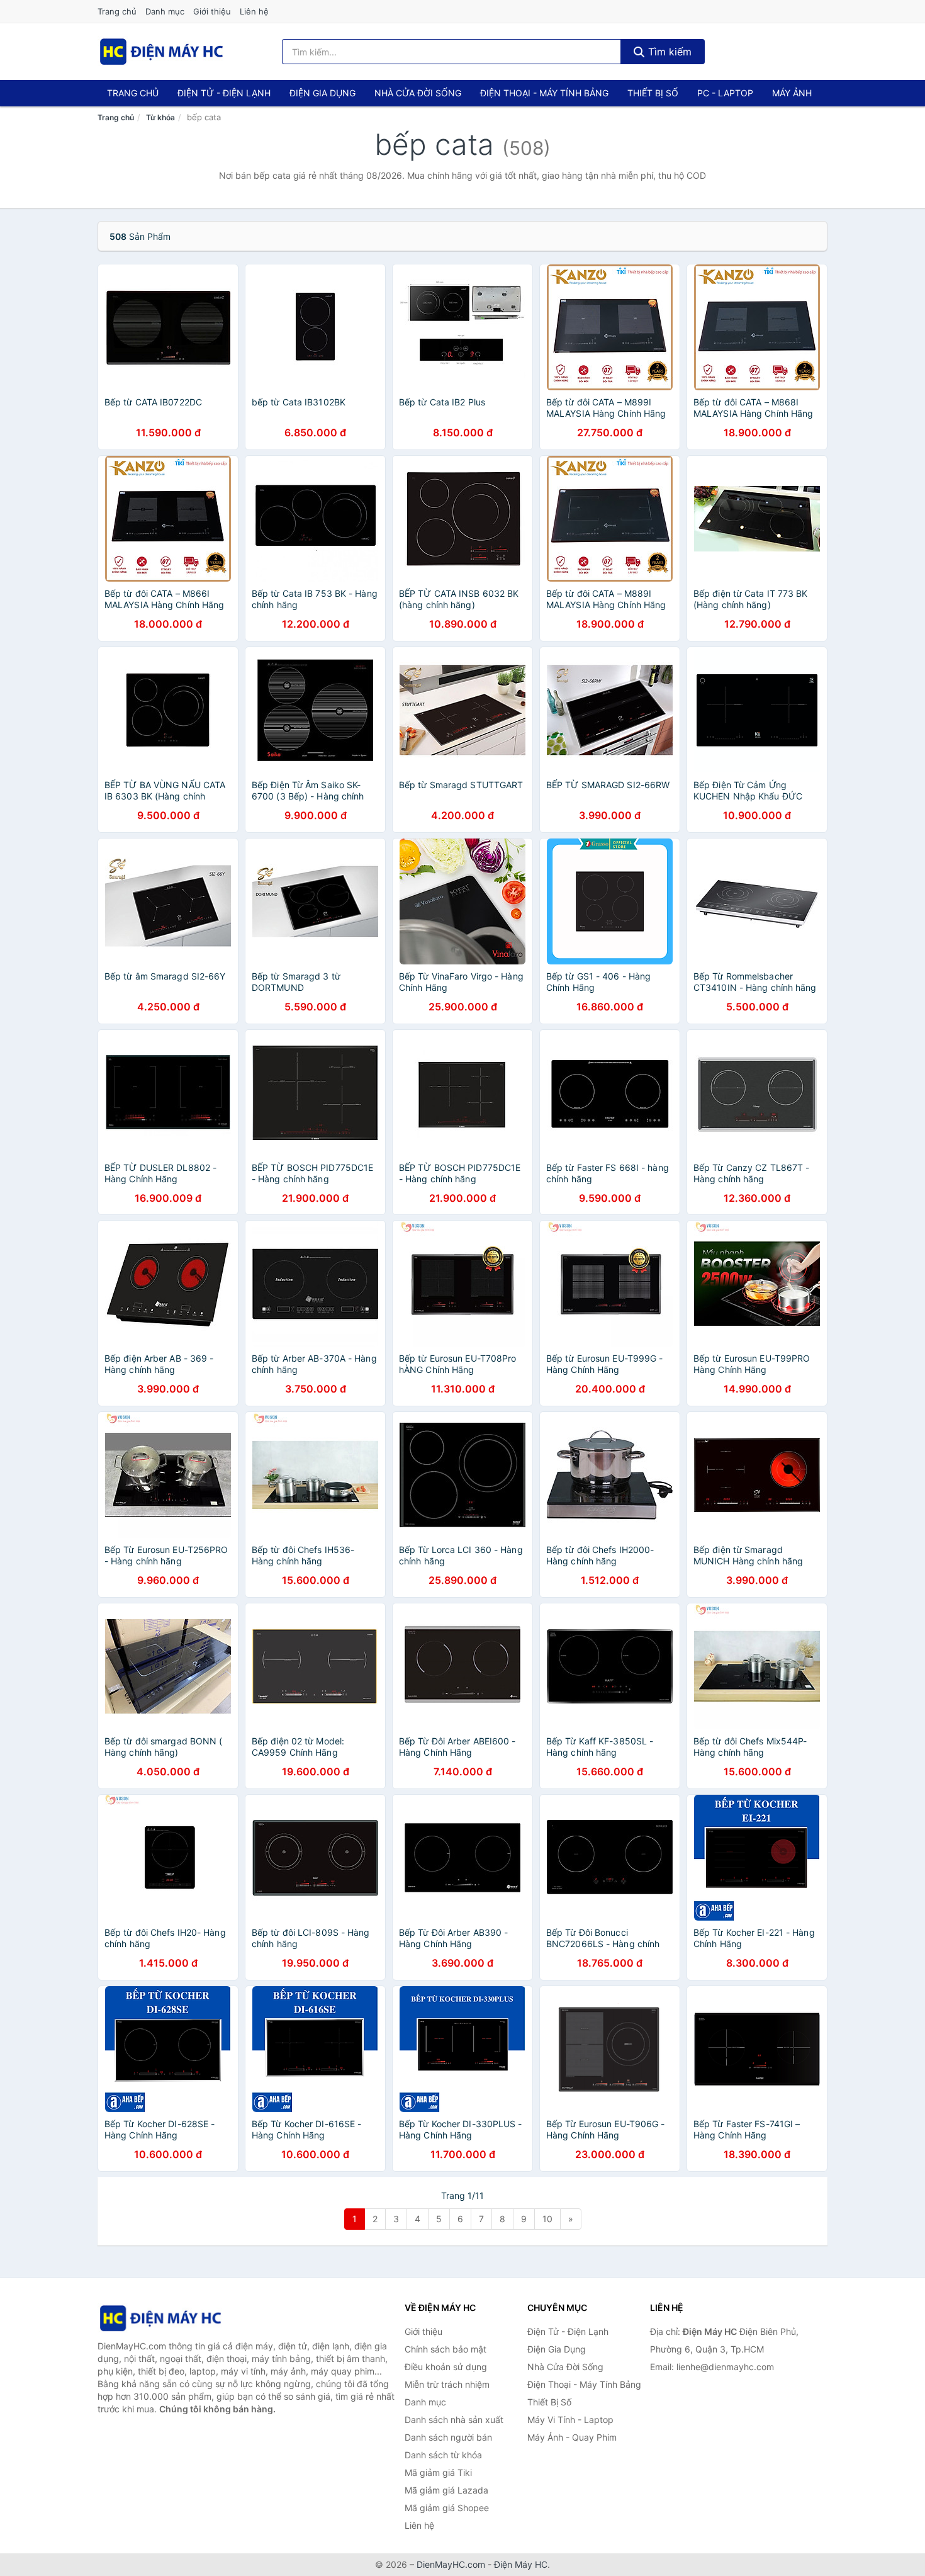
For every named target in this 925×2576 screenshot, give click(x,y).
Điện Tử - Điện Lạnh (224, 93)
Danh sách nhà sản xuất (454, 2420)
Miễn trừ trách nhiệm (447, 2384)
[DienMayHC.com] (161, 52)
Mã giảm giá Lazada (446, 2490)
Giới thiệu (212, 11)
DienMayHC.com (451, 2564)
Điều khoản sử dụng (446, 2367)
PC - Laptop (725, 93)
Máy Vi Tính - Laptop (570, 2420)
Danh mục (165, 11)
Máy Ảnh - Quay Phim (572, 2437)
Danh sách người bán (448, 2437)
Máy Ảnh (792, 93)
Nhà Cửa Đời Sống (418, 93)
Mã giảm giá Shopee (447, 2508)
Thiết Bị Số (653, 93)
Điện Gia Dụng (322, 93)
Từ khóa (160, 117)
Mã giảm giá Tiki (438, 2472)
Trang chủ (117, 11)
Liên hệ (254, 11)
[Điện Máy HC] (160, 2318)
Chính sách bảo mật (446, 2349)
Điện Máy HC (521, 2564)
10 (547, 2219)
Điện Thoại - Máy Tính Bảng (544, 93)
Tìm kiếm (668, 52)
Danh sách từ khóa (443, 2455)
